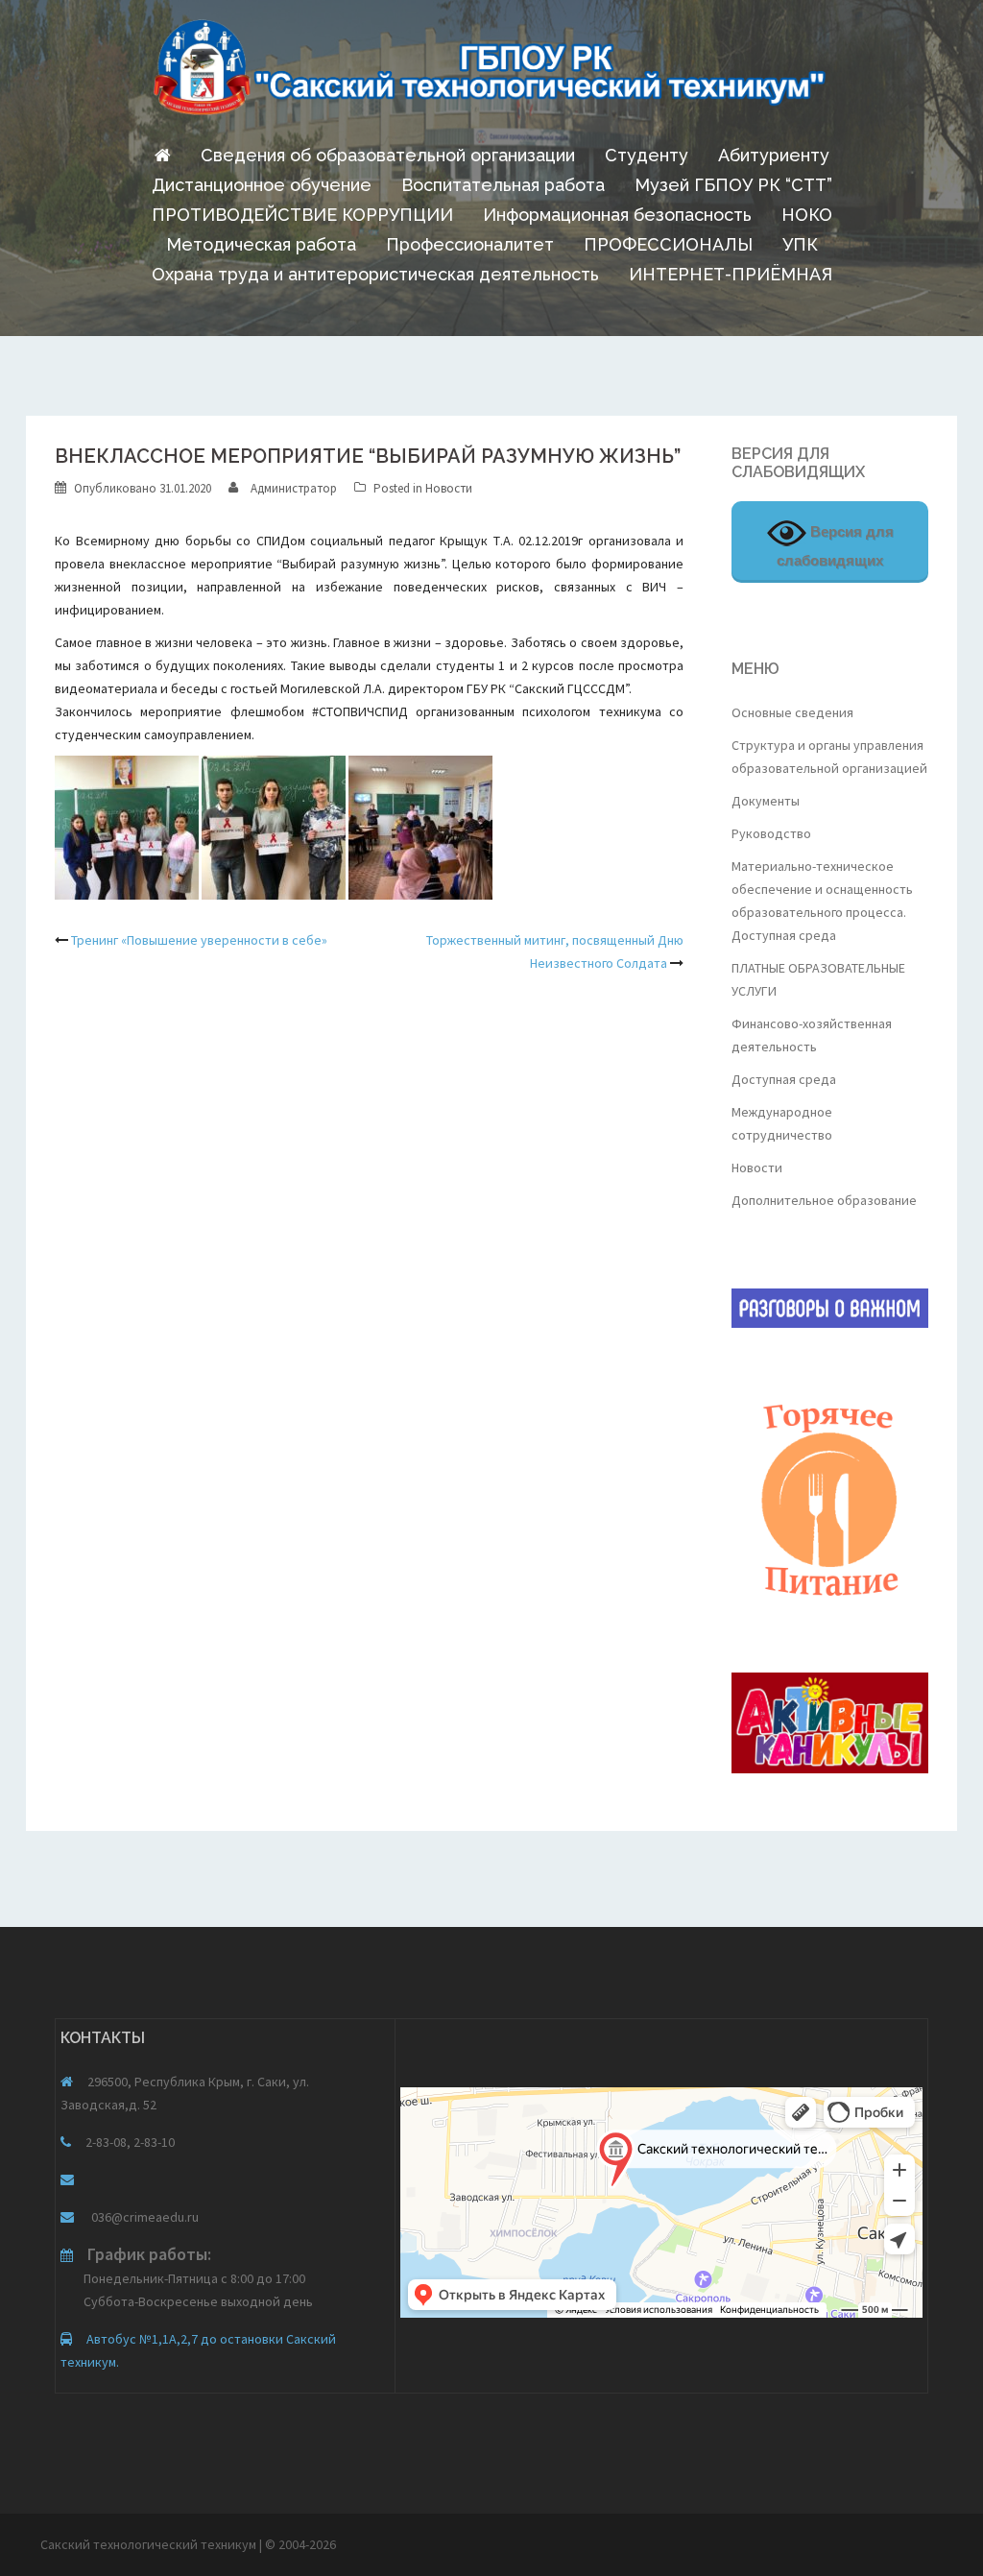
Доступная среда (784, 1079)
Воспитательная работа (503, 185)
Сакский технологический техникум (150, 2544)
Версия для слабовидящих (835, 546)
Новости (449, 488)
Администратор (294, 488)
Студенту (647, 155)
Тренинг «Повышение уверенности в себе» (199, 940)
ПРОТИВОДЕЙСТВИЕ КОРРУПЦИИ (302, 215)
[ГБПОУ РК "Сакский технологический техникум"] (491, 73)
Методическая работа (261, 244)
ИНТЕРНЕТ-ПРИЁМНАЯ (731, 274)
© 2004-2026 (300, 2544)
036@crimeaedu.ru (144, 2217)
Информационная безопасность (617, 215)
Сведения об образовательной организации (388, 155)
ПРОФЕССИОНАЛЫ (668, 244)
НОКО (807, 215)
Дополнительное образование (824, 1200)
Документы (766, 801)
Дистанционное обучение (262, 185)
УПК (800, 244)
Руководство (771, 833)
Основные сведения (792, 712)
